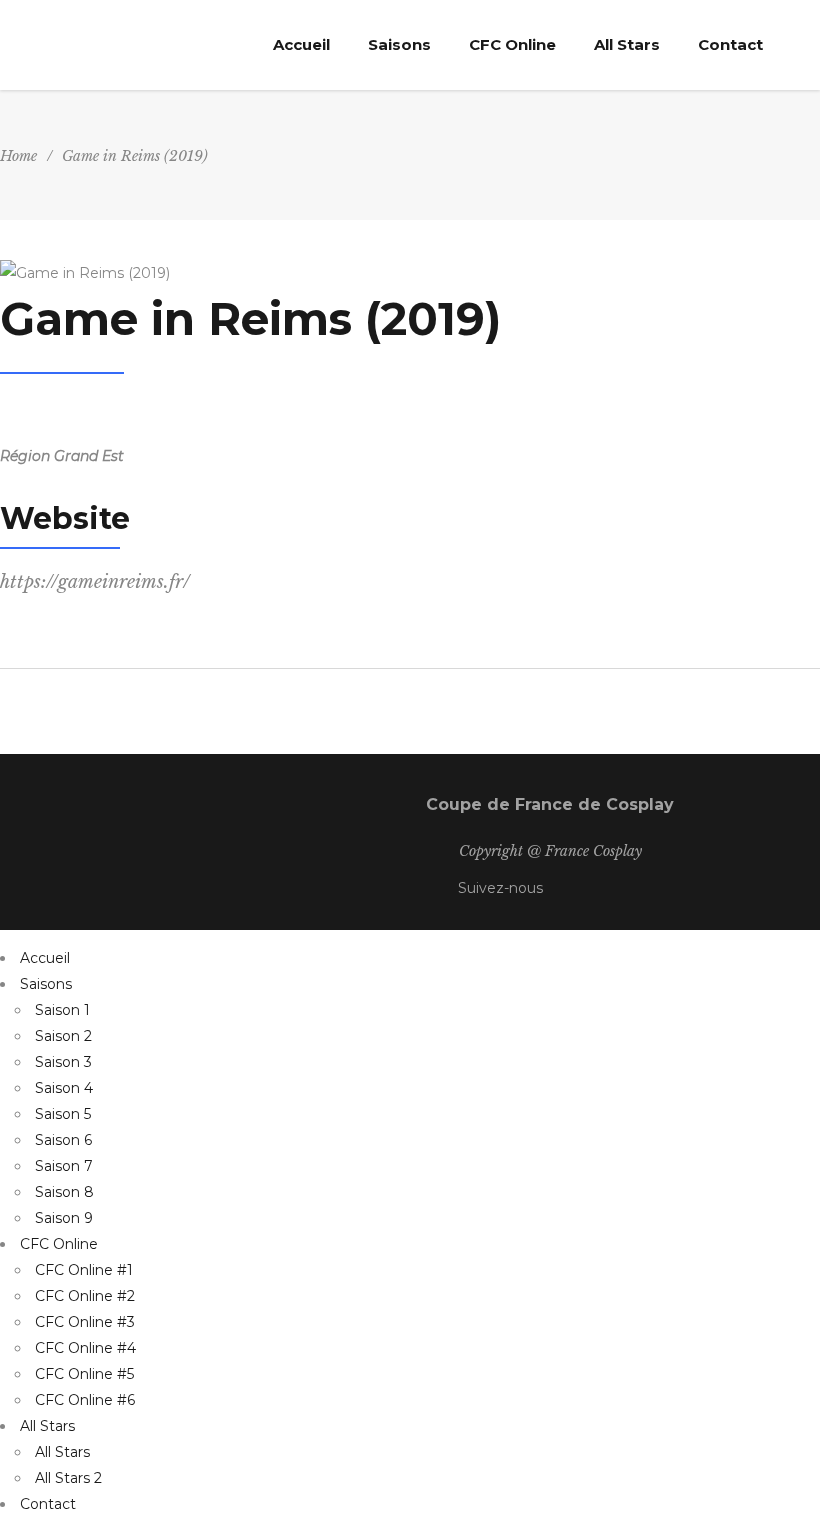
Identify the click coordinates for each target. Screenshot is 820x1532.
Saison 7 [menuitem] (64, 1166)
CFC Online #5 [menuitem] (84, 1374)
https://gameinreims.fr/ (95, 582)
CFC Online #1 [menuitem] (84, 1270)
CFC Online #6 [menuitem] (85, 1400)
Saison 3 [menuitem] (63, 1062)
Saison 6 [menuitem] (63, 1140)
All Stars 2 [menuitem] (68, 1478)
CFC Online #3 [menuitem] (85, 1322)
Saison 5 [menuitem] (63, 1114)
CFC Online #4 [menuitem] (85, 1348)
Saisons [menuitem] (46, 984)
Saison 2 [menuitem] (63, 1036)
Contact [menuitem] (48, 1504)
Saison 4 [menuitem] (64, 1088)
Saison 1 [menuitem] (62, 1010)
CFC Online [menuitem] (59, 1244)
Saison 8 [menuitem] (64, 1192)
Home (18, 156)
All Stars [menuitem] (47, 1426)
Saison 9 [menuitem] (64, 1218)
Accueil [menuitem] (45, 958)
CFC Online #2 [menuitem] (85, 1296)
